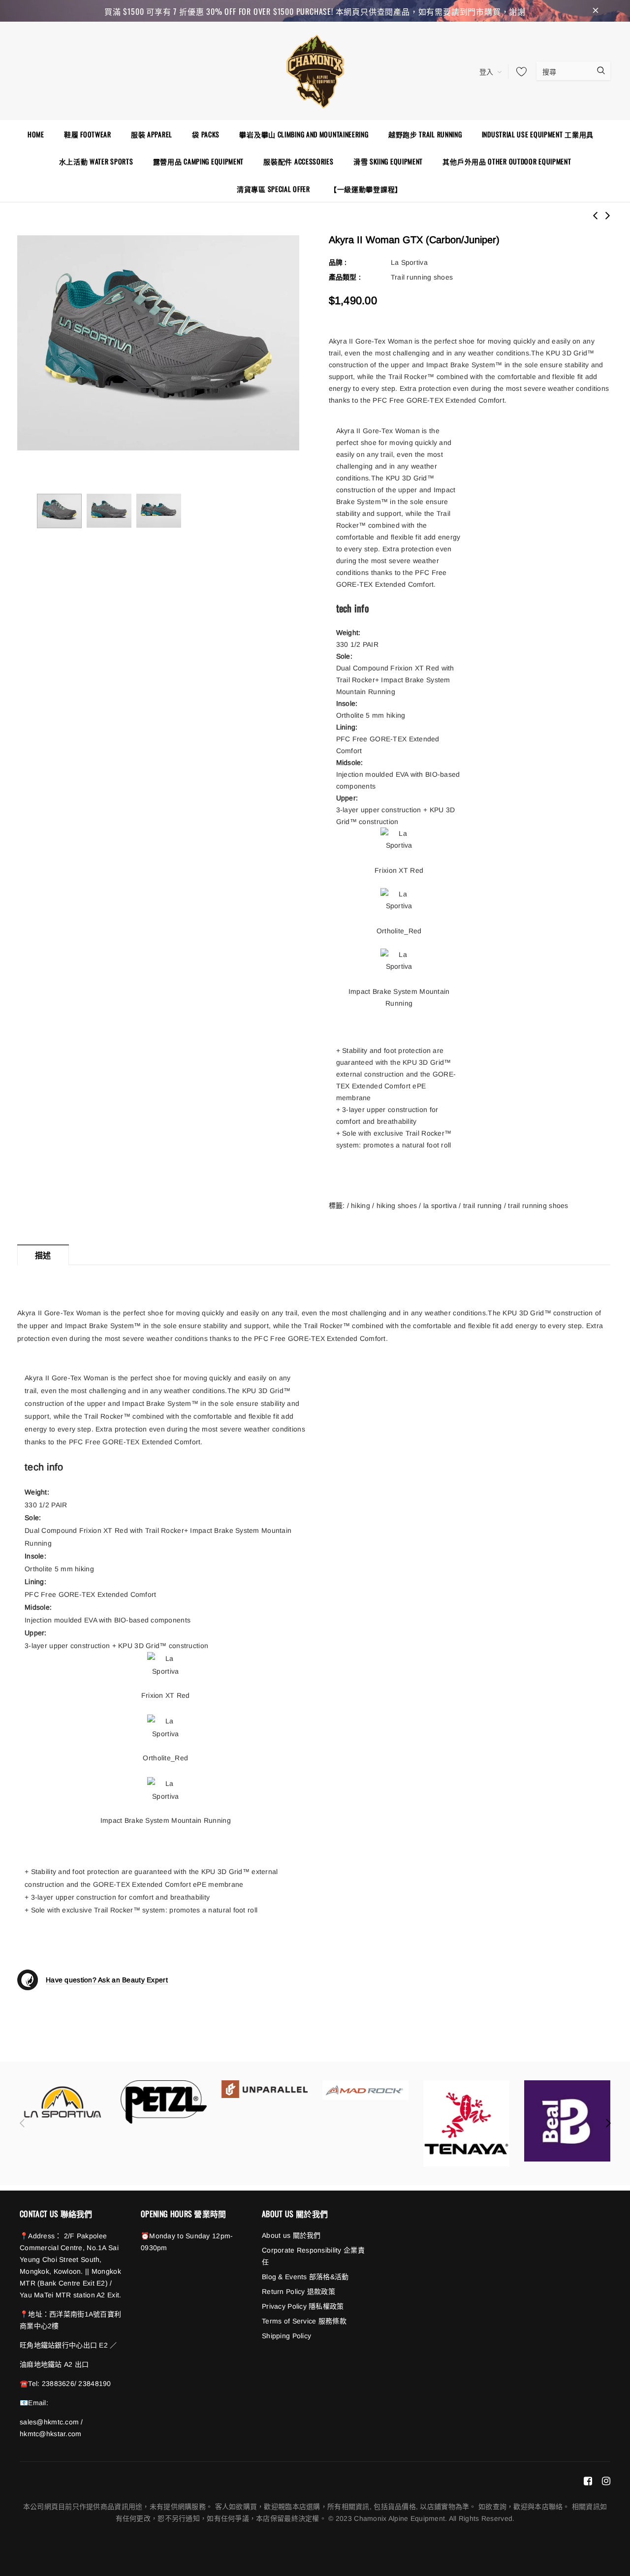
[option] (158, 343)
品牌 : (338, 262)
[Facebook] (588, 2481)
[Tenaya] (466, 2123)
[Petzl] (164, 2102)
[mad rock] (365, 2090)
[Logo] (315, 70)
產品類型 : (345, 277)
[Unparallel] (265, 2089)
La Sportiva (409, 262)
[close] (596, 11)
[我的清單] (519, 71)
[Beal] (567, 2121)
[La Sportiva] (63, 2102)
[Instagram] (606, 2481)
